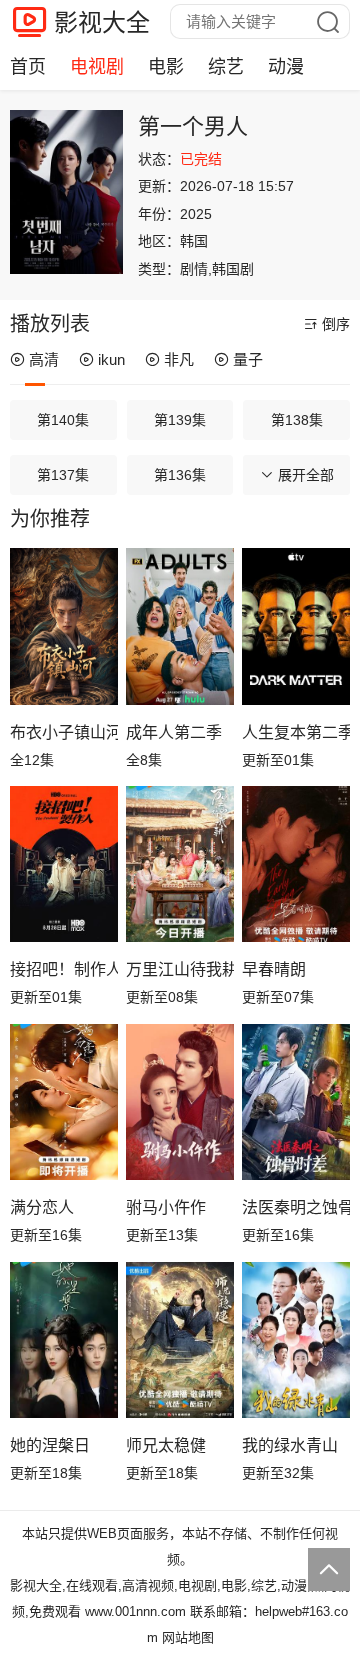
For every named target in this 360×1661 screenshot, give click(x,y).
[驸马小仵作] (180, 1102)
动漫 (286, 67)
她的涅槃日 (50, 1445)
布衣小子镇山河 (64, 732)
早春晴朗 (274, 969)
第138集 (297, 420)
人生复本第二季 (296, 732)
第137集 (63, 475)
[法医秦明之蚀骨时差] (296, 1102)
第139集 (180, 420)
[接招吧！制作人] (64, 864)
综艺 (226, 67)
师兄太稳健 (166, 1445)
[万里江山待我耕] (180, 864)
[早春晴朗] (296, 864)
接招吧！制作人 (64, 969)
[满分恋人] (64, 1102)
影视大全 (102, 22)
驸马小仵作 (166, 1207)
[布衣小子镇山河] (64, 626)
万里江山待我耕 (180, 969)
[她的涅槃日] (64, 1340)
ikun (111, 359)
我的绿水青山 (290, 1445)
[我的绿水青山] (296, 1340)
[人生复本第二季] (296, 626)
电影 (166, 67)
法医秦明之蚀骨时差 (296, 1207)
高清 (44, 359)
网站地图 (188, 1637)
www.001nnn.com (135, 1611)
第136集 (180, 475)
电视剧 (97, 67)
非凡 (179, 359)
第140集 (63, 420)
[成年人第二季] (180, 626)
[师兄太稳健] (180, 1340)
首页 (28, 67)
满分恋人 (42, 1207)
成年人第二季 (174, 732)
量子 (248, 359)
